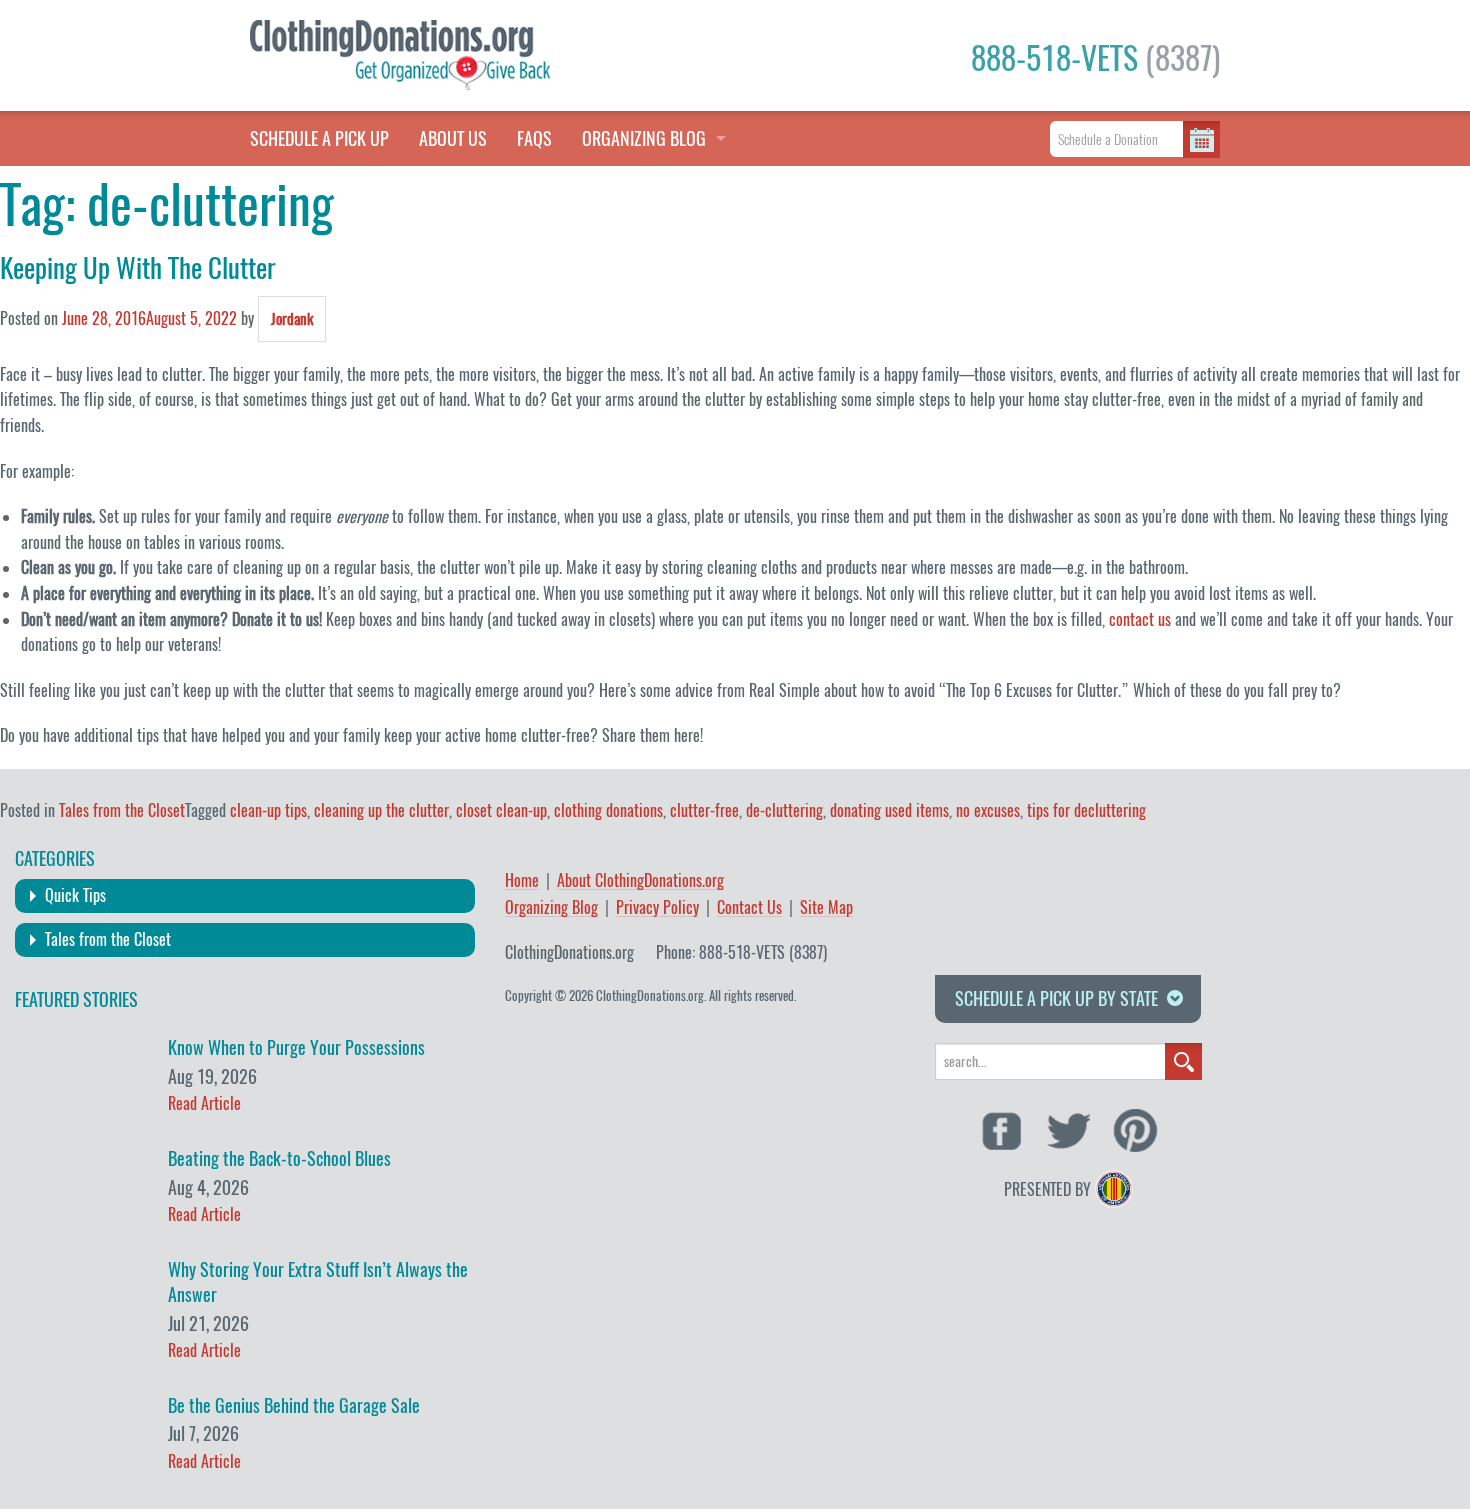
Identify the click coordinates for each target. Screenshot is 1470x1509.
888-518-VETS (1095, 58)
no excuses (988, 810)
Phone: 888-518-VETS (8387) (741, 952)
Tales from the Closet (122, 810)
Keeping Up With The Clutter (138, 268)
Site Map (826, 908)
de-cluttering (784, 810)
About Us (453, 138)
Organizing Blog (551, 908)
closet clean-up (501, 810)
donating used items (889, 810)
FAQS (534, 138)
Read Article (204, 1103)
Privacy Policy (657, 908)
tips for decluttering (1086, 810)
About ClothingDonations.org (640, 881)
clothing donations (608, 810)
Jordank (292, 319)
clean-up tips (268, 810)
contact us (1140, 619)
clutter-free (704, 810)
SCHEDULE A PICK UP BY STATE (1056, 998)
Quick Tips (75, 895)
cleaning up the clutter (381, 810)
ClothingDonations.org (569, 952)
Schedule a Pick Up (319, 138)
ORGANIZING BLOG (644, 138)
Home (522, 881)
